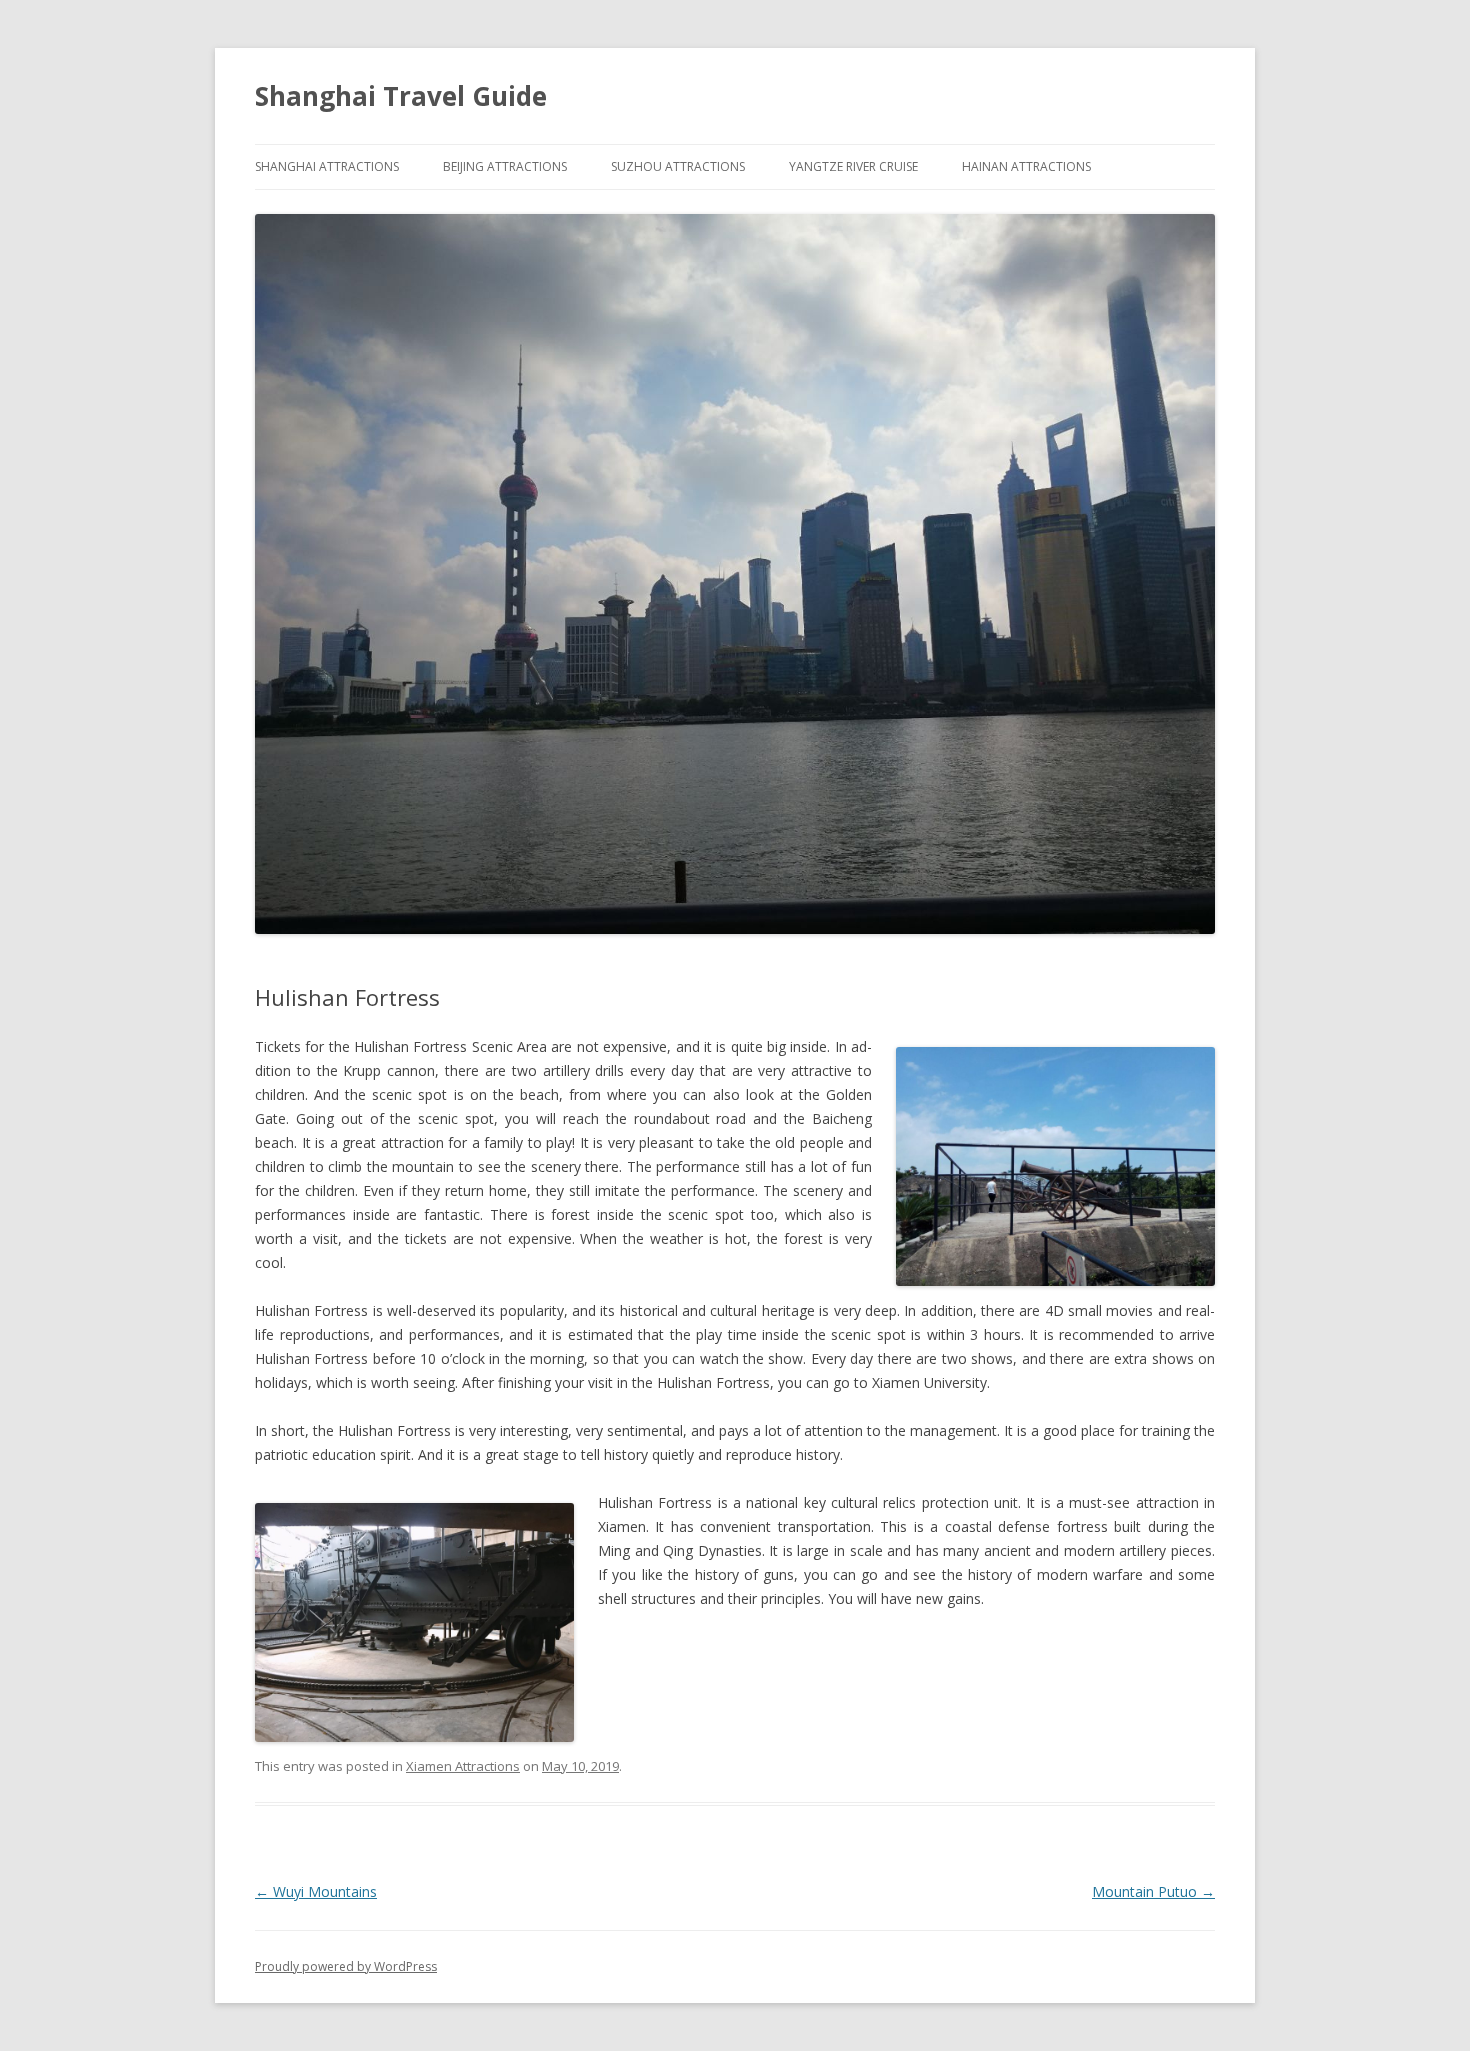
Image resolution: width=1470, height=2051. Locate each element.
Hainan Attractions (1026, 166)
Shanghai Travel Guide (401, 96)
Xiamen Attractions (463, 1766)
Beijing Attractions (505, 166)
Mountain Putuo (1153, 1891)
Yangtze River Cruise (853, 166)
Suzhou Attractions (678, 166)
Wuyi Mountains (316, 1891)
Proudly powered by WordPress (346, 1966)
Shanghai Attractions (327, 166)
